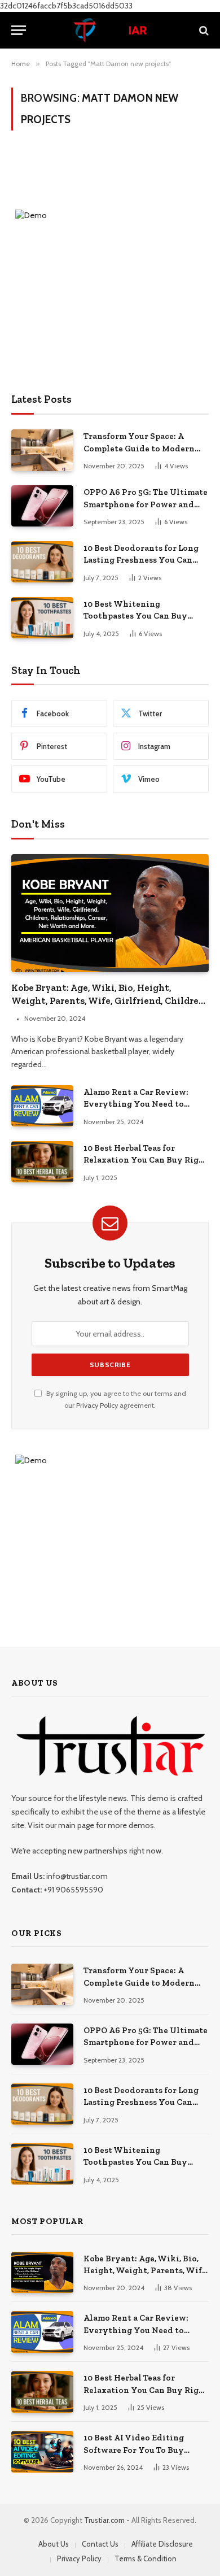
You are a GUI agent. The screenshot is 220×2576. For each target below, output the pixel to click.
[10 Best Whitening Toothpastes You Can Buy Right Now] (42, 618)
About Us (54, 2544)
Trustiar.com (104, 2520)
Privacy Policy (97, 1405)
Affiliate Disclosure (162, 2544)
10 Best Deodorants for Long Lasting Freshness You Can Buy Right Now (141, 560)
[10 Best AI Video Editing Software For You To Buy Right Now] (42, 2451)
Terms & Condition (146, 2558)
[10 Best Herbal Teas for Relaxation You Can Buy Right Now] (42, 1162)
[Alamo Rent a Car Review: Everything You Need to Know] (42, 1106)
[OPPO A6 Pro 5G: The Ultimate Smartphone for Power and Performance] (42, 506)
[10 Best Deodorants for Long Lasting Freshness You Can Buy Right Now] (42, 562)
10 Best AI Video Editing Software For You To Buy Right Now (134, 2450)
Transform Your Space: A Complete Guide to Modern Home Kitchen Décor (139, 448)
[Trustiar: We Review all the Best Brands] (110, 30)
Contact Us (100, 2544)
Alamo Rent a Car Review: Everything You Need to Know (136, 1104)
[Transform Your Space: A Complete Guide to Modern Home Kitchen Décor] (42, 450)
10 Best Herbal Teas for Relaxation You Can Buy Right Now (146, 1160)
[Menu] (19, 30)
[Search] (203, 30)
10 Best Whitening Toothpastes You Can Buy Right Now (135, 616)
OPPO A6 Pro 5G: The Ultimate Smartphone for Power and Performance (146, 504)
